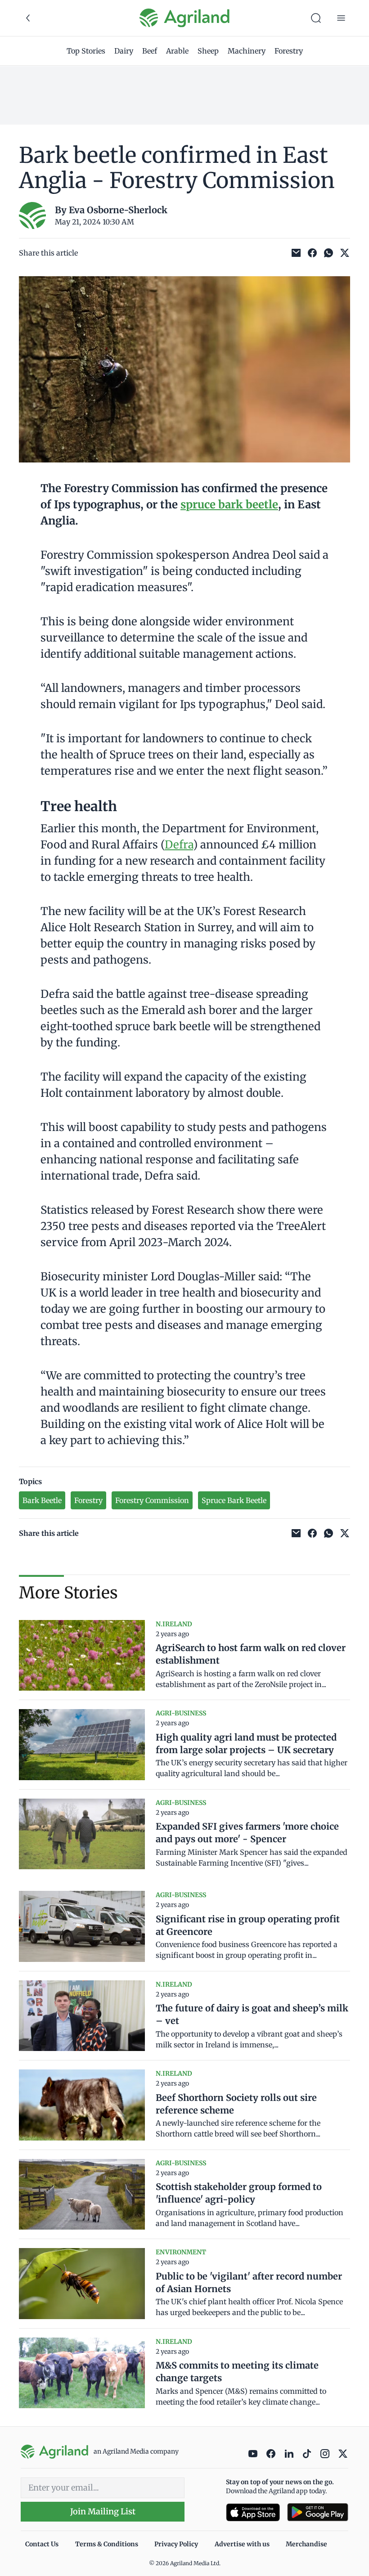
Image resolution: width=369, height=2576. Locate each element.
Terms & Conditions (107, 2544)
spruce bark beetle (229, 505)
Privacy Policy (176, 2544)
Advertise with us (242, 2544)
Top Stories (86, 51)
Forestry (289, 51)
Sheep (208, 51)
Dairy (124, 51)
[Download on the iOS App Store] (253, 2512)
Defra (179, 845)
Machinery (247, 51)
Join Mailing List (103, 2511)
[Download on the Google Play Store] (318, 2512)
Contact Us (42, 2544)
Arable (177, 51)
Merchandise (306, 2544)
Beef (150, 51)
